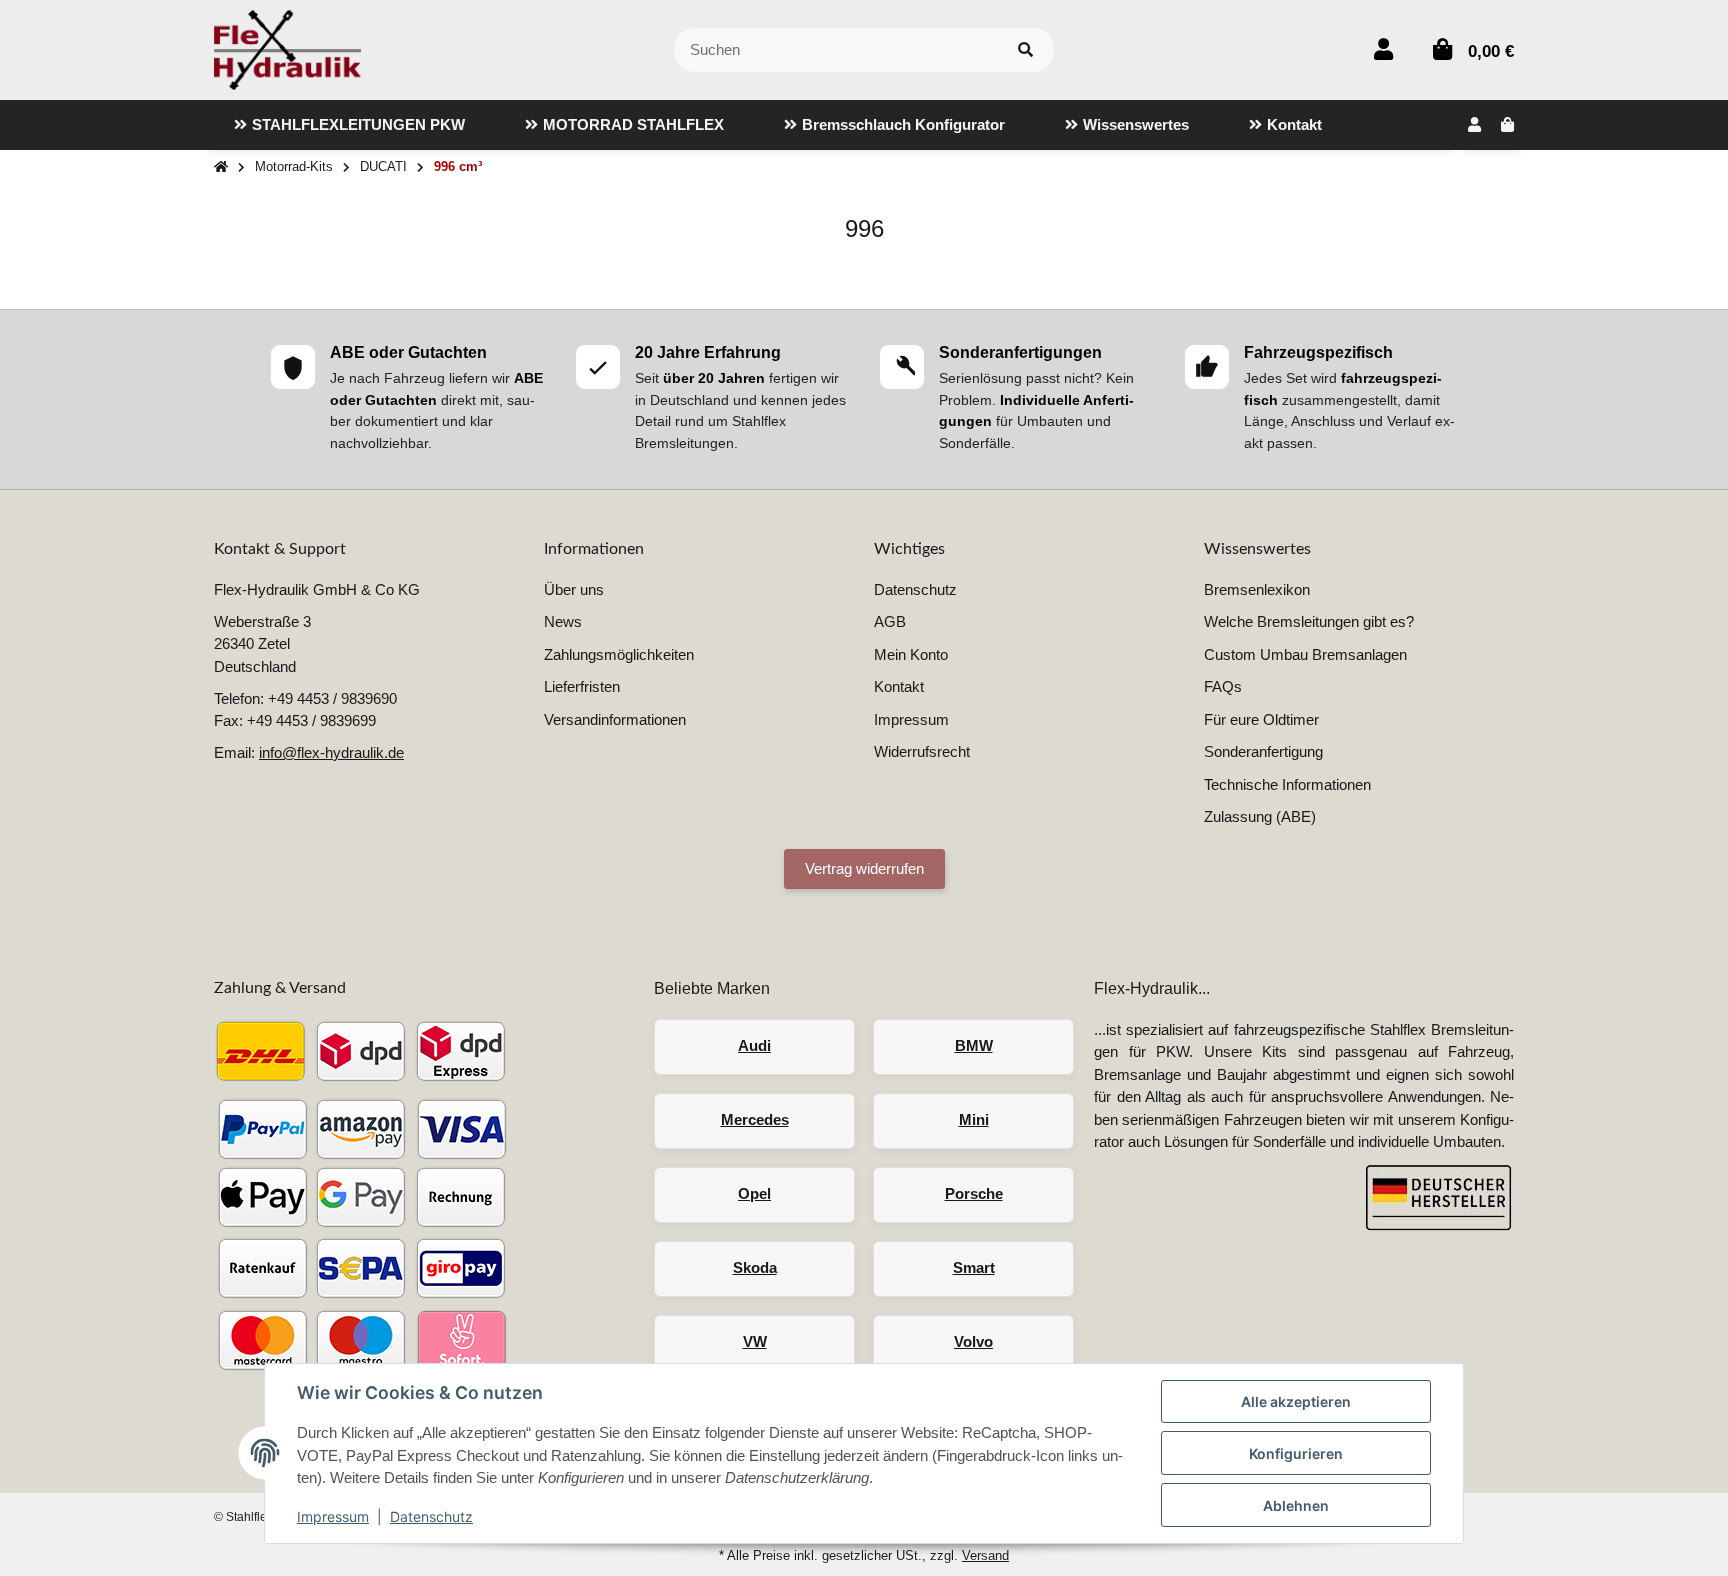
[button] (1383, 49)
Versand (985, 1555)
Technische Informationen (1287, 784)
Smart (974, 1267)
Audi (754, 1045)
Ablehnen (1296, 1505)
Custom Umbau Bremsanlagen (1305, 654)
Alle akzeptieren (1296, 1401)
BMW (974, 1045)
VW (755, 1341)
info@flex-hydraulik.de (331, 752)
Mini (974, 1119)
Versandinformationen (615, 719)
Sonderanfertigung (1263, 751)
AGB (890, 621)
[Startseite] (221, 167)
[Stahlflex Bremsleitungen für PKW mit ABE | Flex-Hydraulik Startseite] (287, 48)
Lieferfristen (582, 686)
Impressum (333, 1516)
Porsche (974, 1193)
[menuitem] (349, 125)
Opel (754, 1193)
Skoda (755, 1267)
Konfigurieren (1296, 1453)
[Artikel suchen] (1025, 50)
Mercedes (755, 1119)
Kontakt (899, 686)
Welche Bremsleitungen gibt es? (1309, 621)
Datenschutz (431, 1516)
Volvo (973, 1341)
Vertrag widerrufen (864, 868)
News (563, 621)
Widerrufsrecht (922, 751)
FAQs (1223, 686)
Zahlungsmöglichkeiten (619, 654)
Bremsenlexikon (1257, 589)
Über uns (574, 589)
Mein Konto (911, 654)
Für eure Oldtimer (1261, 719)
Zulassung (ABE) (1260, 816)
